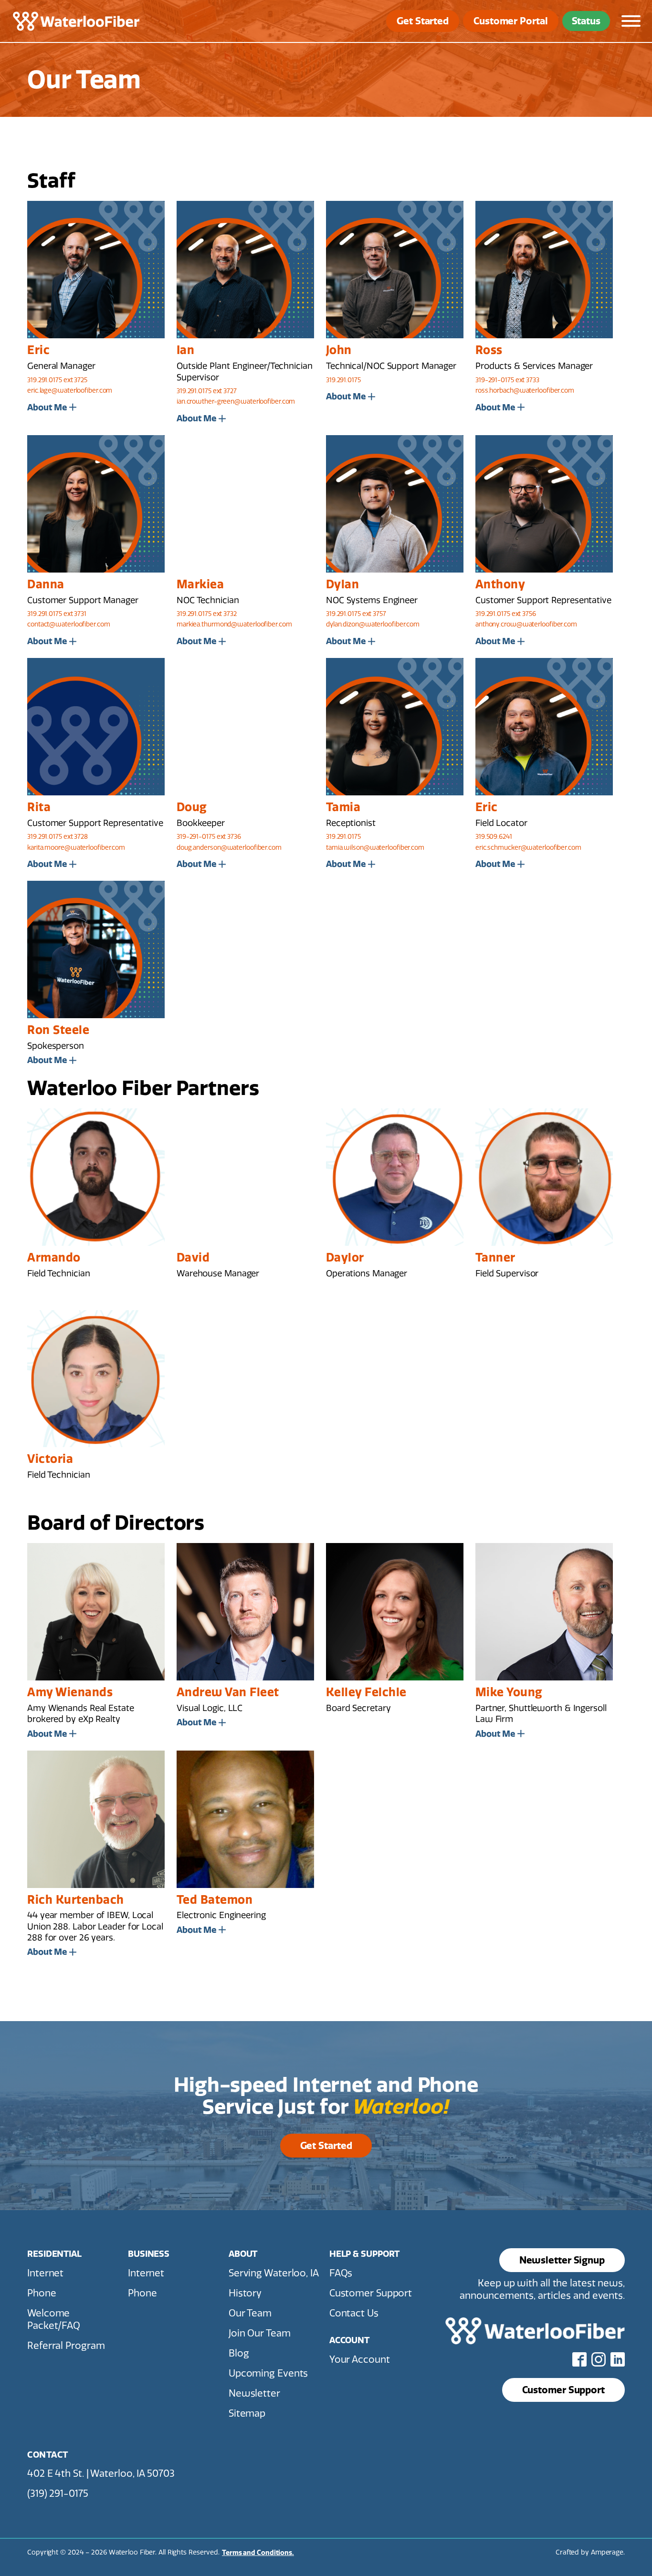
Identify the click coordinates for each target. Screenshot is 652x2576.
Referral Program (66, 2346)
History (245, 2293)
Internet (45, 2273)
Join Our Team (260, 2333)
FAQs (341, 2273)
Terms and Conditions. (258, 2553)
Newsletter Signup (562, 2260)
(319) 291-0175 (58, 2493)
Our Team (250, 2313)
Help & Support (365, 2254)
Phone (42, 2293)
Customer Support (371, 2293)
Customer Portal (511, 21)
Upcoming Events (268, 2373)
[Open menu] (631, 21)
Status (586, 21)
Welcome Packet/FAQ (54, 2319)
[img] (76, 21)
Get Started (423, 21)
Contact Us (354, 2313)
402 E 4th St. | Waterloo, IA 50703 (101, 2473)
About (243, 2254)
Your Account (360, 2359)
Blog (239, 2353)
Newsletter (254, 2393)
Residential (54, 2254)
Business (149, 2254)
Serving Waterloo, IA (274, 2273)
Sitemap (247, 2413)
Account (349, 2340)
